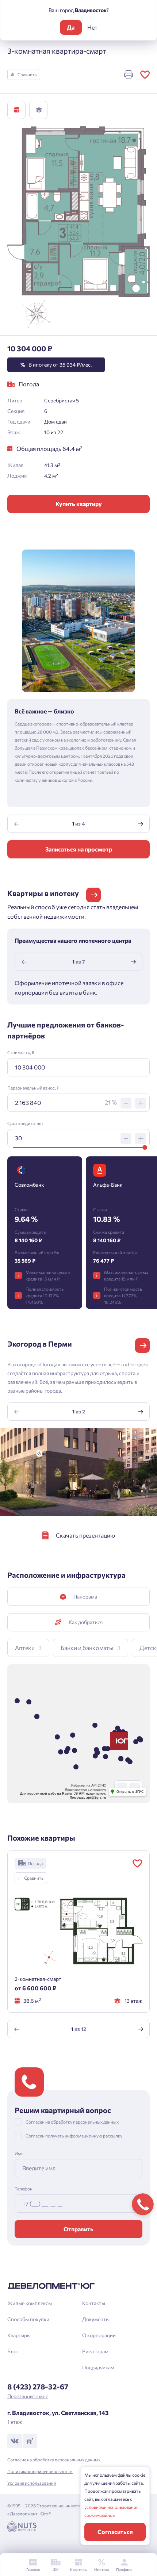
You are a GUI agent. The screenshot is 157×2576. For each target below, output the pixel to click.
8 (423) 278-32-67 (38, 2386)
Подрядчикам (98, 2367)
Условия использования (32, 2483)
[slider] (145, 1147)
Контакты (94, 2303)
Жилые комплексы (30, 2303)
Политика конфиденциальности (40, 2471)
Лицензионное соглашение (86, 1790)
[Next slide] (141, 824)
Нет (92, 27)
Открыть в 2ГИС (130, 1792)
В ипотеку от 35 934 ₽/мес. (56, 365)
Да (71, 27)
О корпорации (99, 2335)
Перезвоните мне (28, 2396)
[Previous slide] (17, 824)
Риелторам (95, 2351)
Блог (13, 2351)
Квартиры (19, 2335)
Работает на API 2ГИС (89, 1785)
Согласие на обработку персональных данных (54, 2460)
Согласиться (115, 2532)
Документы (96, 2319)
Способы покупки (28, 2319)
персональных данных (96, 2122)
